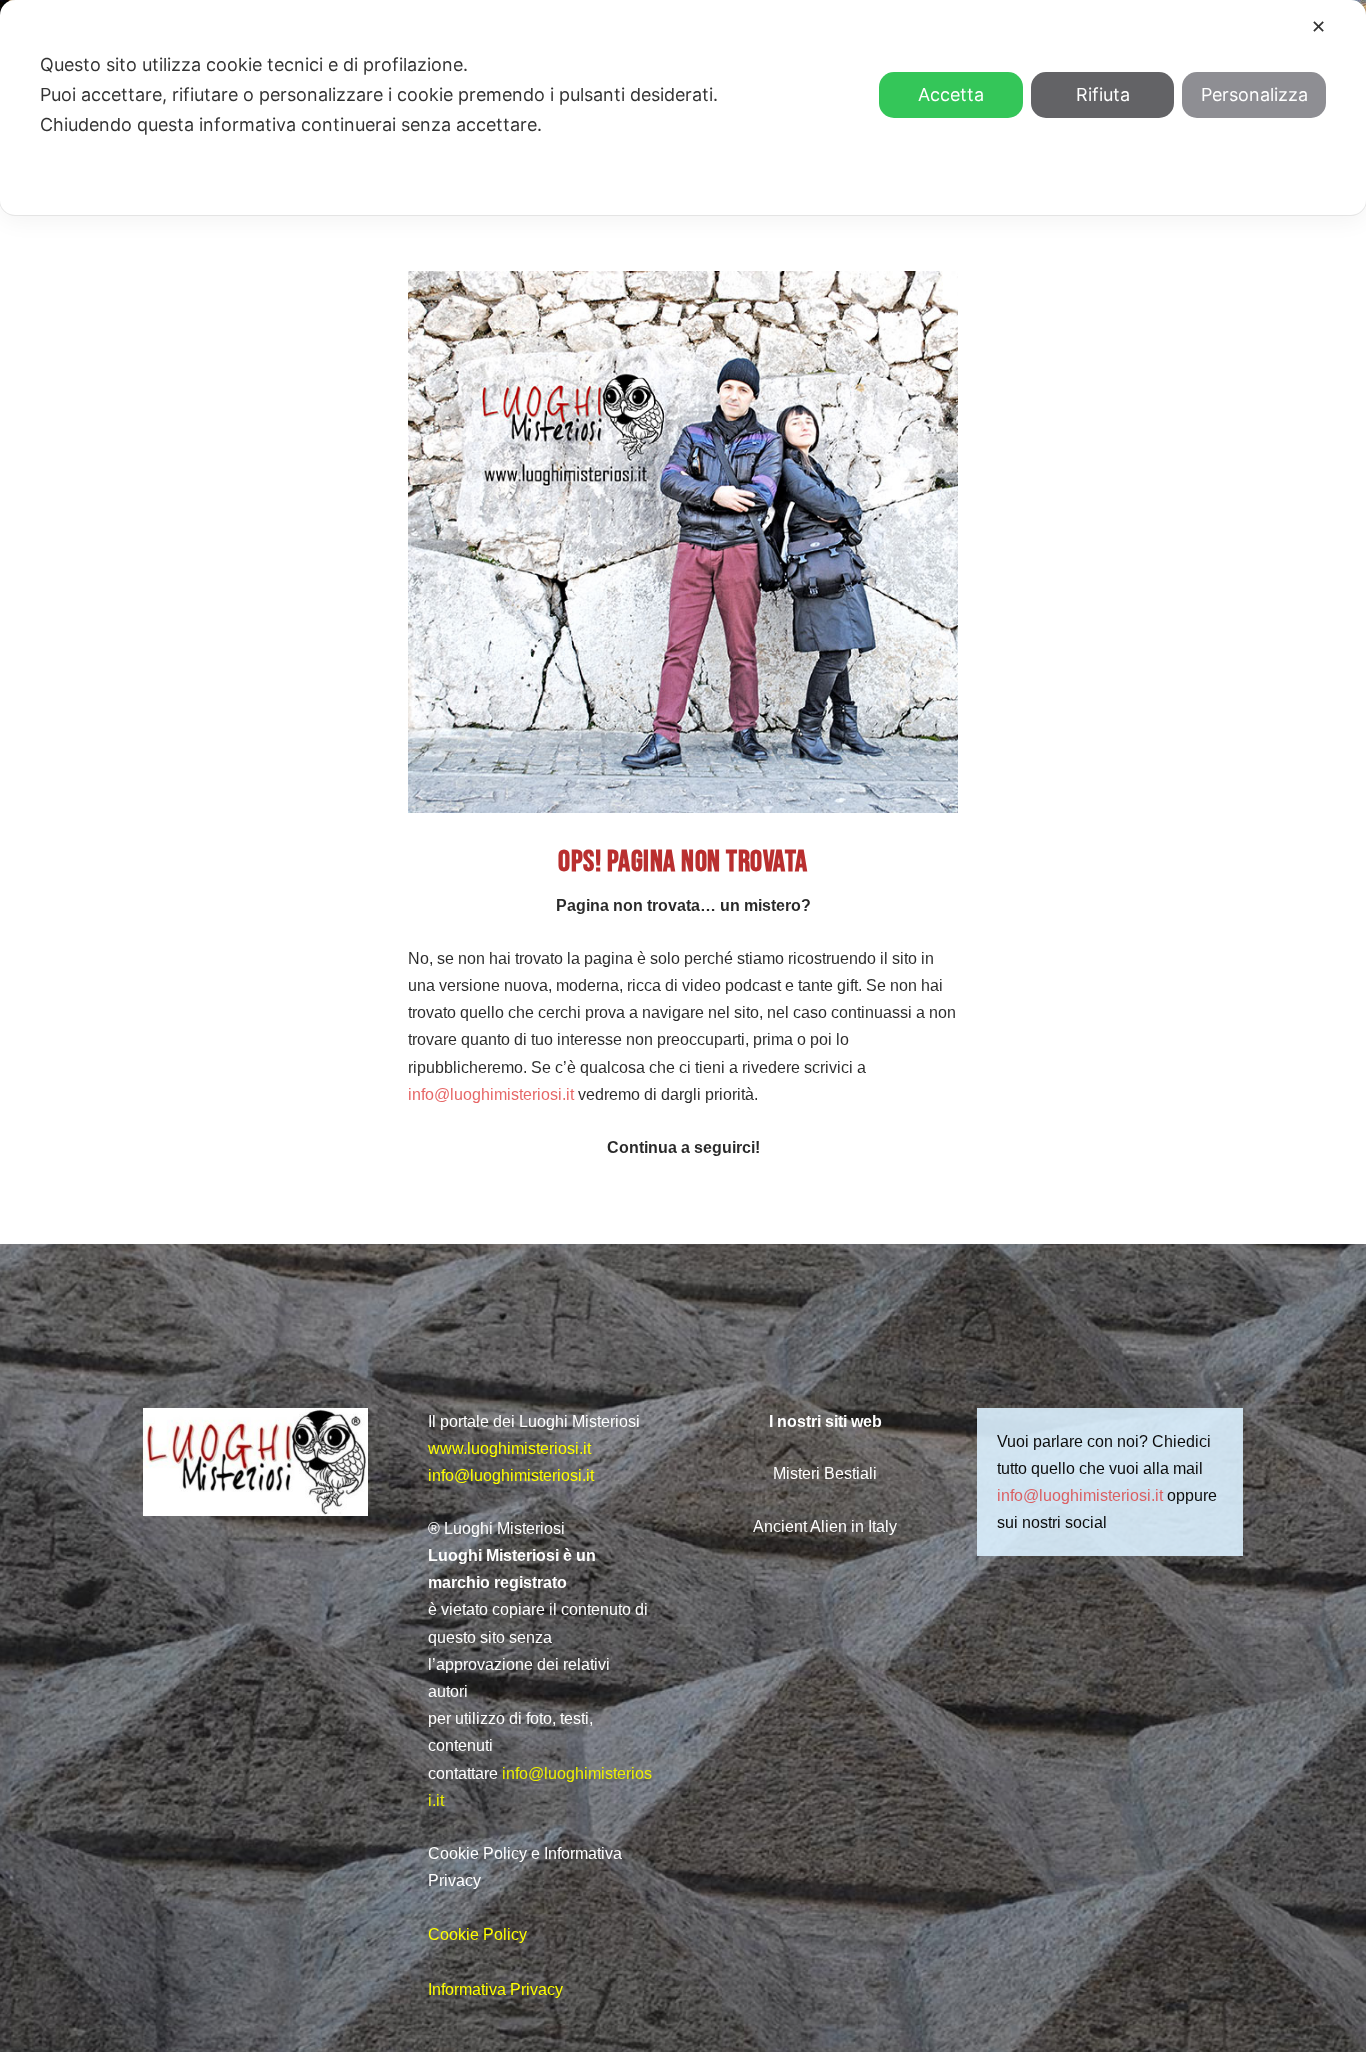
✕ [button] (1318, 26)
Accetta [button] (951, 94)
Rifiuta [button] (1103, 94)
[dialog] (683, 107)
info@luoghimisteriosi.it (491, 1094)
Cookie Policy (477, 1934)
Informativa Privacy (495, 1989)
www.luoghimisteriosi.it (509, 1448)
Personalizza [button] (1254, 94)
